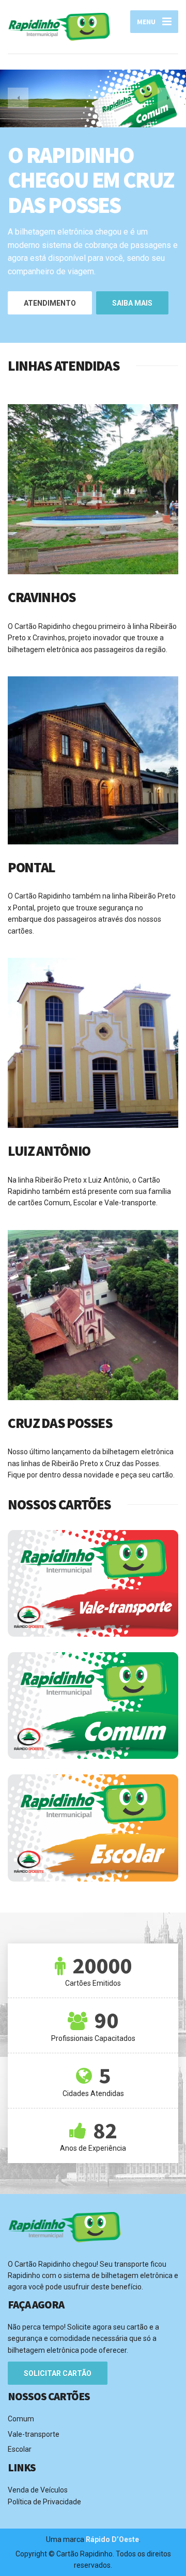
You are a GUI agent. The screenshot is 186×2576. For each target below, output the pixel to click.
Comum (21, 2419)
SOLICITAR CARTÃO (58, 2373)
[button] (18, 98)
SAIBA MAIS (132, 303)
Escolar (20, 2449)
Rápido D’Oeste (112, 2539)
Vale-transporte (34, 2434)
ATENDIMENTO (50, 303)
